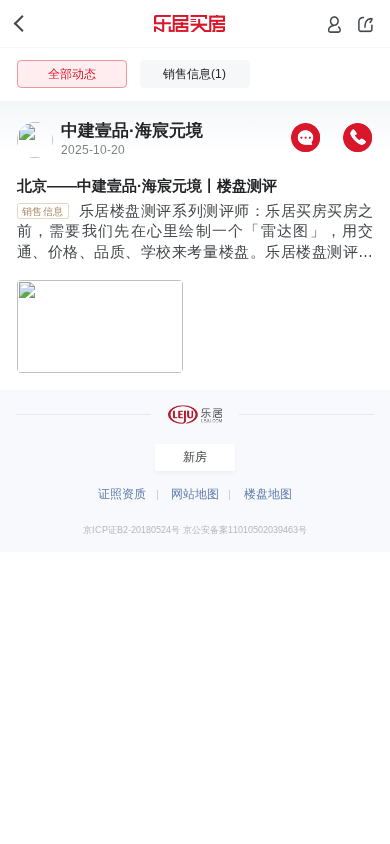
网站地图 (195, 494)
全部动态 (72, 74)
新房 (195, 457)
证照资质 (122, 494)
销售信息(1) (194, 74)
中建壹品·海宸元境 (132, 130)
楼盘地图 (268, 494)
